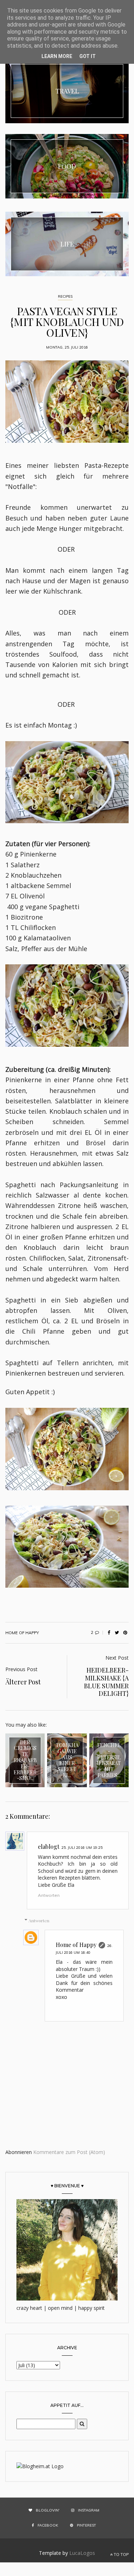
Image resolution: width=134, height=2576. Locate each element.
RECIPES (65, 296)
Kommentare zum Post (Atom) (69, 2152)
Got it (88, 56)
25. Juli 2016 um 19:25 (82, 1848)
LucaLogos (82, 2553)
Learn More (57, 56)
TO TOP (121, 2555)
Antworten (49, 1895)
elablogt (49, 1846)
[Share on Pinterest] (125, 1633)
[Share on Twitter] (117, 1633)
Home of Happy (76, 1945)
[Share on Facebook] (109, 1633)
